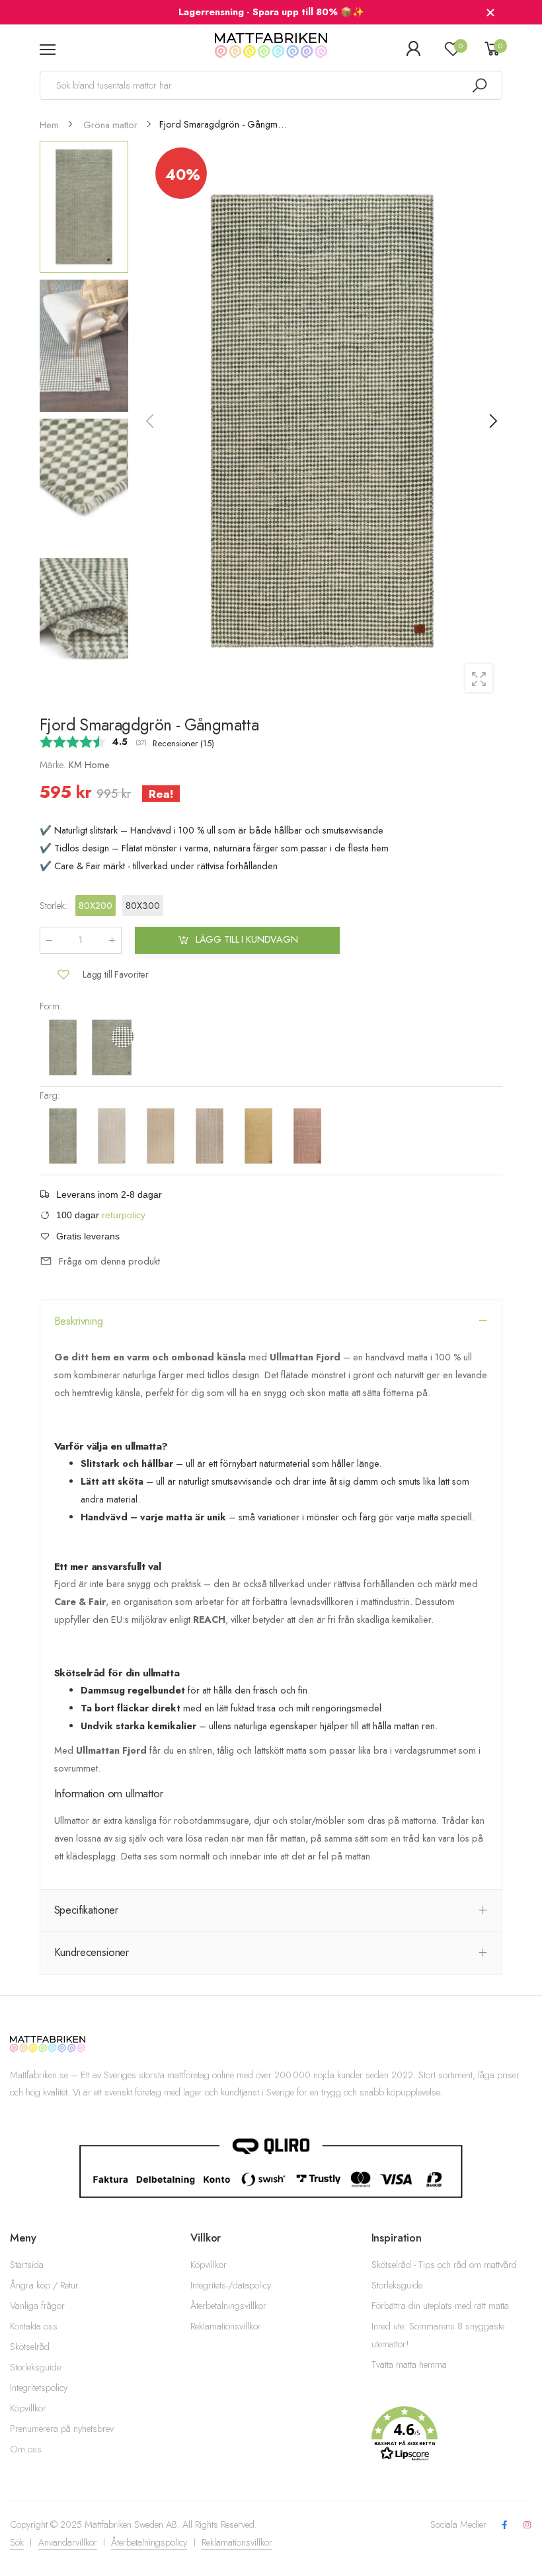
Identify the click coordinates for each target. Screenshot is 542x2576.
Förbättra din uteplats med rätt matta (440, 2306)
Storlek (54, 906)
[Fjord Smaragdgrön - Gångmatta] (64, 1046)
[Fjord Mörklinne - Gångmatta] (211, 1136)
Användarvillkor (68, 2542)
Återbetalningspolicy (149, 2542)
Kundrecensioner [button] (92, 1952)
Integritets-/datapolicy (231, 2285)
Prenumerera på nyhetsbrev (62, 2429)
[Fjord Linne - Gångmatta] (162, 1136)
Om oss (26, 2449)
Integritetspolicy (39, 2388)
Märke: (54, 765)
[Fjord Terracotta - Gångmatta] (307, 1136)
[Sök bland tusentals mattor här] (479, 85)
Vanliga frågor (37, 2306)
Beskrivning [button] (79, 1321)
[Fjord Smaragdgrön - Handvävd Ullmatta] (112, 1046)
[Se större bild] (479, 678)
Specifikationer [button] (87, 1910)
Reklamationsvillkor (226, 2326)
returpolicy (124, 1216)
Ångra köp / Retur (44, 2285)
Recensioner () (183, 743)
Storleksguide (35, 2367)
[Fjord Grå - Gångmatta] (113, 1136)
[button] (492, 421)
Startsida (27, 2265)
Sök (17, 2542)
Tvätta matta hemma (409, 2364)
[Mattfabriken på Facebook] (504, 2525)
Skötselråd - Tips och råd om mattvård (444, 2265)
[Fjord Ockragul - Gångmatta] (260, 1136)
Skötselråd (30, 2347)
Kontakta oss (34, 2326)
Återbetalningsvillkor (228, 2306)
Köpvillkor (28, 2408)
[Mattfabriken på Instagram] (527, 2525)
